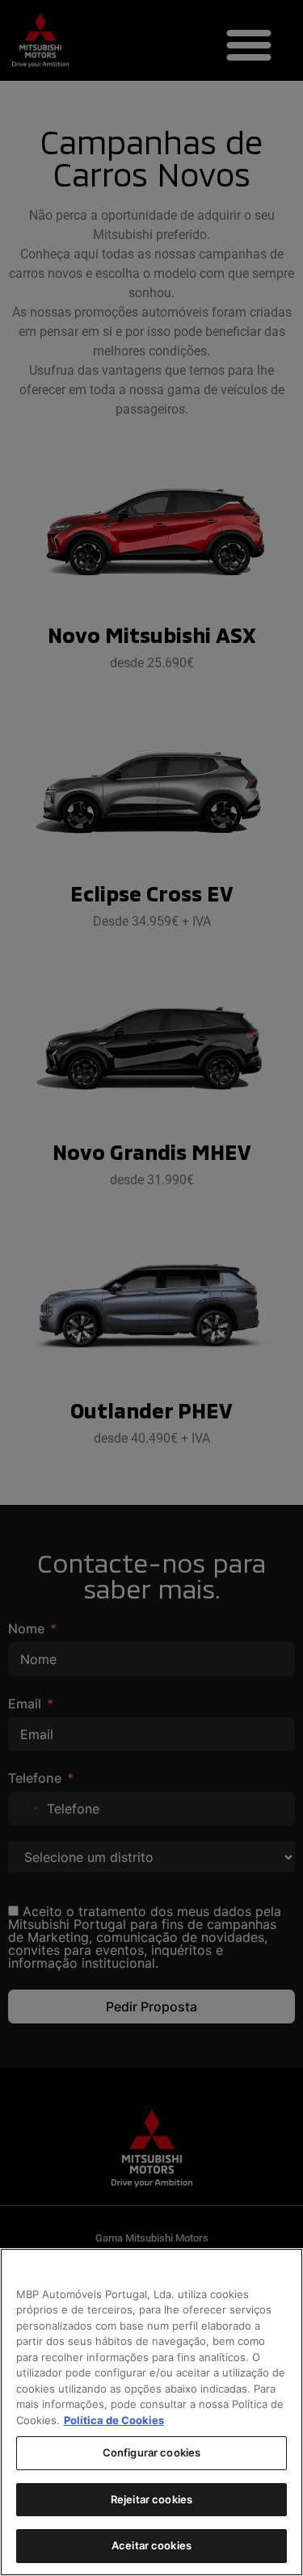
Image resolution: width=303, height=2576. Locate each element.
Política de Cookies (114, 2420)
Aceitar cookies (151, 2545)
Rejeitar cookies (151, 2499)
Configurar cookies (151, 2452)
